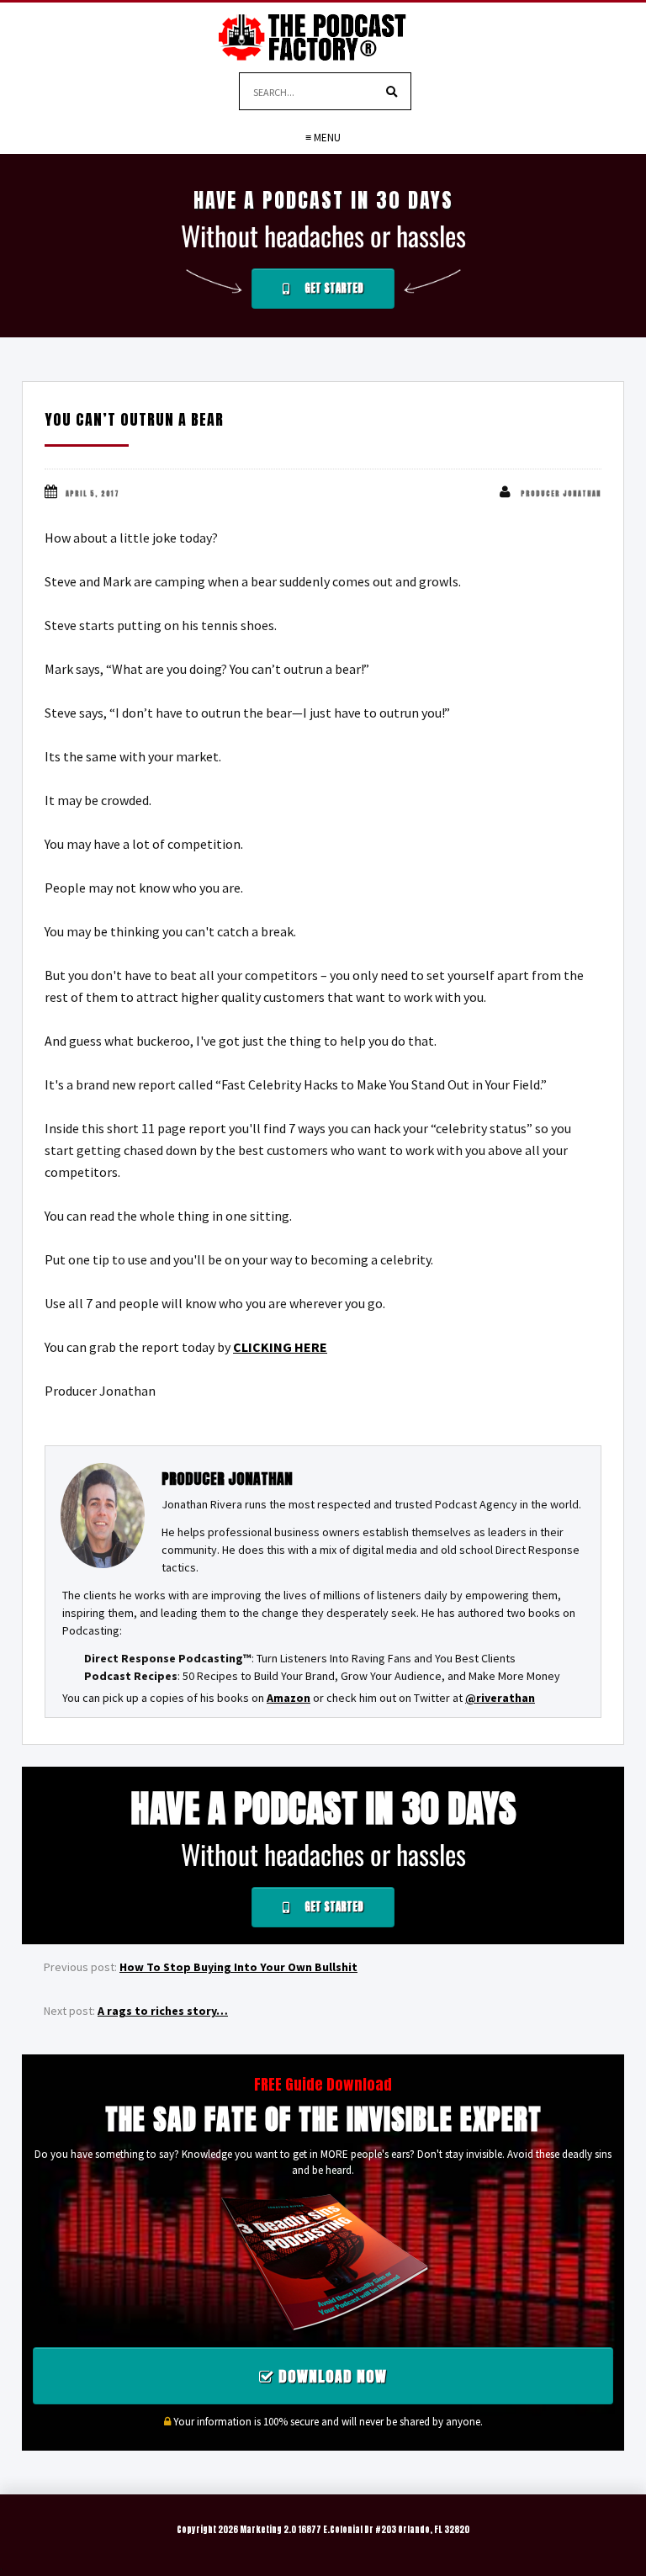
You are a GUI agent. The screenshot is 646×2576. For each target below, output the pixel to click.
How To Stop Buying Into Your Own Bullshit (238, 1967)
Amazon (289, 1698)
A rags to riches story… (163, 2011)
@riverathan (500, 1698)
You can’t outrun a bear (134, 419)
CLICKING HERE (280, 1347)
